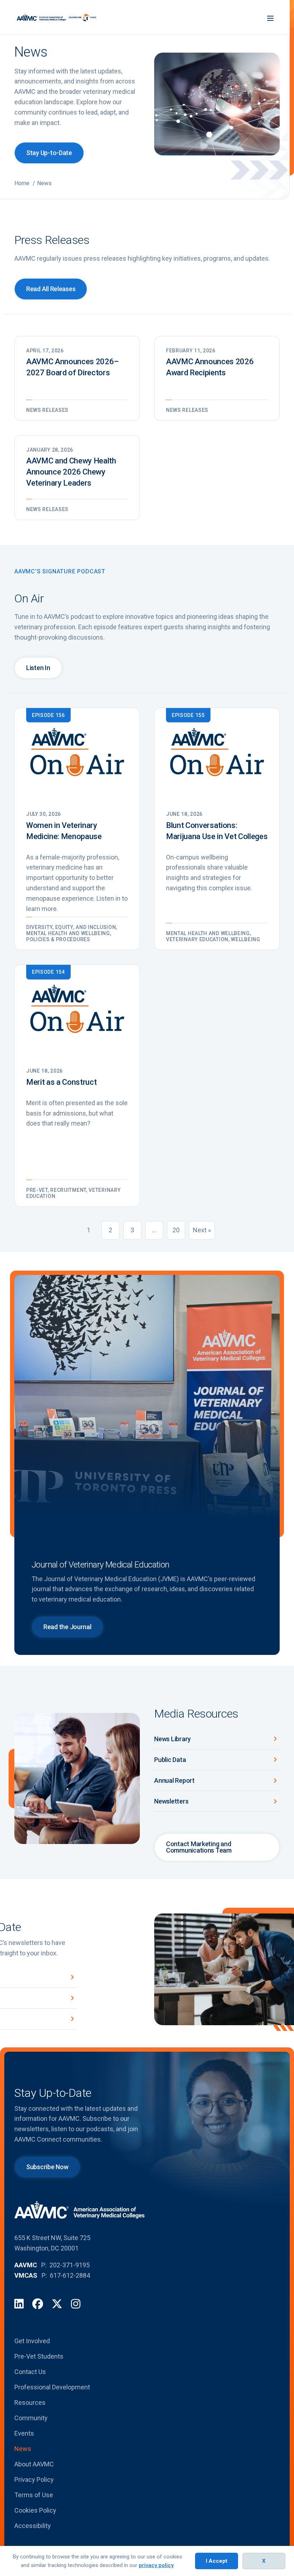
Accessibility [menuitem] (33, 2526)
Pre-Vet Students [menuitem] (39, 2356)
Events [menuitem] (24, 2433)
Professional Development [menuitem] (52, 2387)
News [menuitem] (23, 2449)
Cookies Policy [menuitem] (35, 2510)
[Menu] (270, 17)
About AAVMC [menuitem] (34, 2464)
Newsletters (171, 1801)
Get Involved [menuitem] (32, 2341)
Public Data (170, 1760)
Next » (202, 1230)
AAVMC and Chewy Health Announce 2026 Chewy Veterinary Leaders (71, 472)
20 (176, 1230)
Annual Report (174, 1780)
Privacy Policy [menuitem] (34, 2479)
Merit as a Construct (61, 1082)
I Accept (217, 2561)
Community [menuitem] (31, 2418)
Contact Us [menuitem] (30, 2372)
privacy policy (156, 2565)
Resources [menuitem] (30, 2402)
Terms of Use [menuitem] (34, 2495)
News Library (172, 1739)
